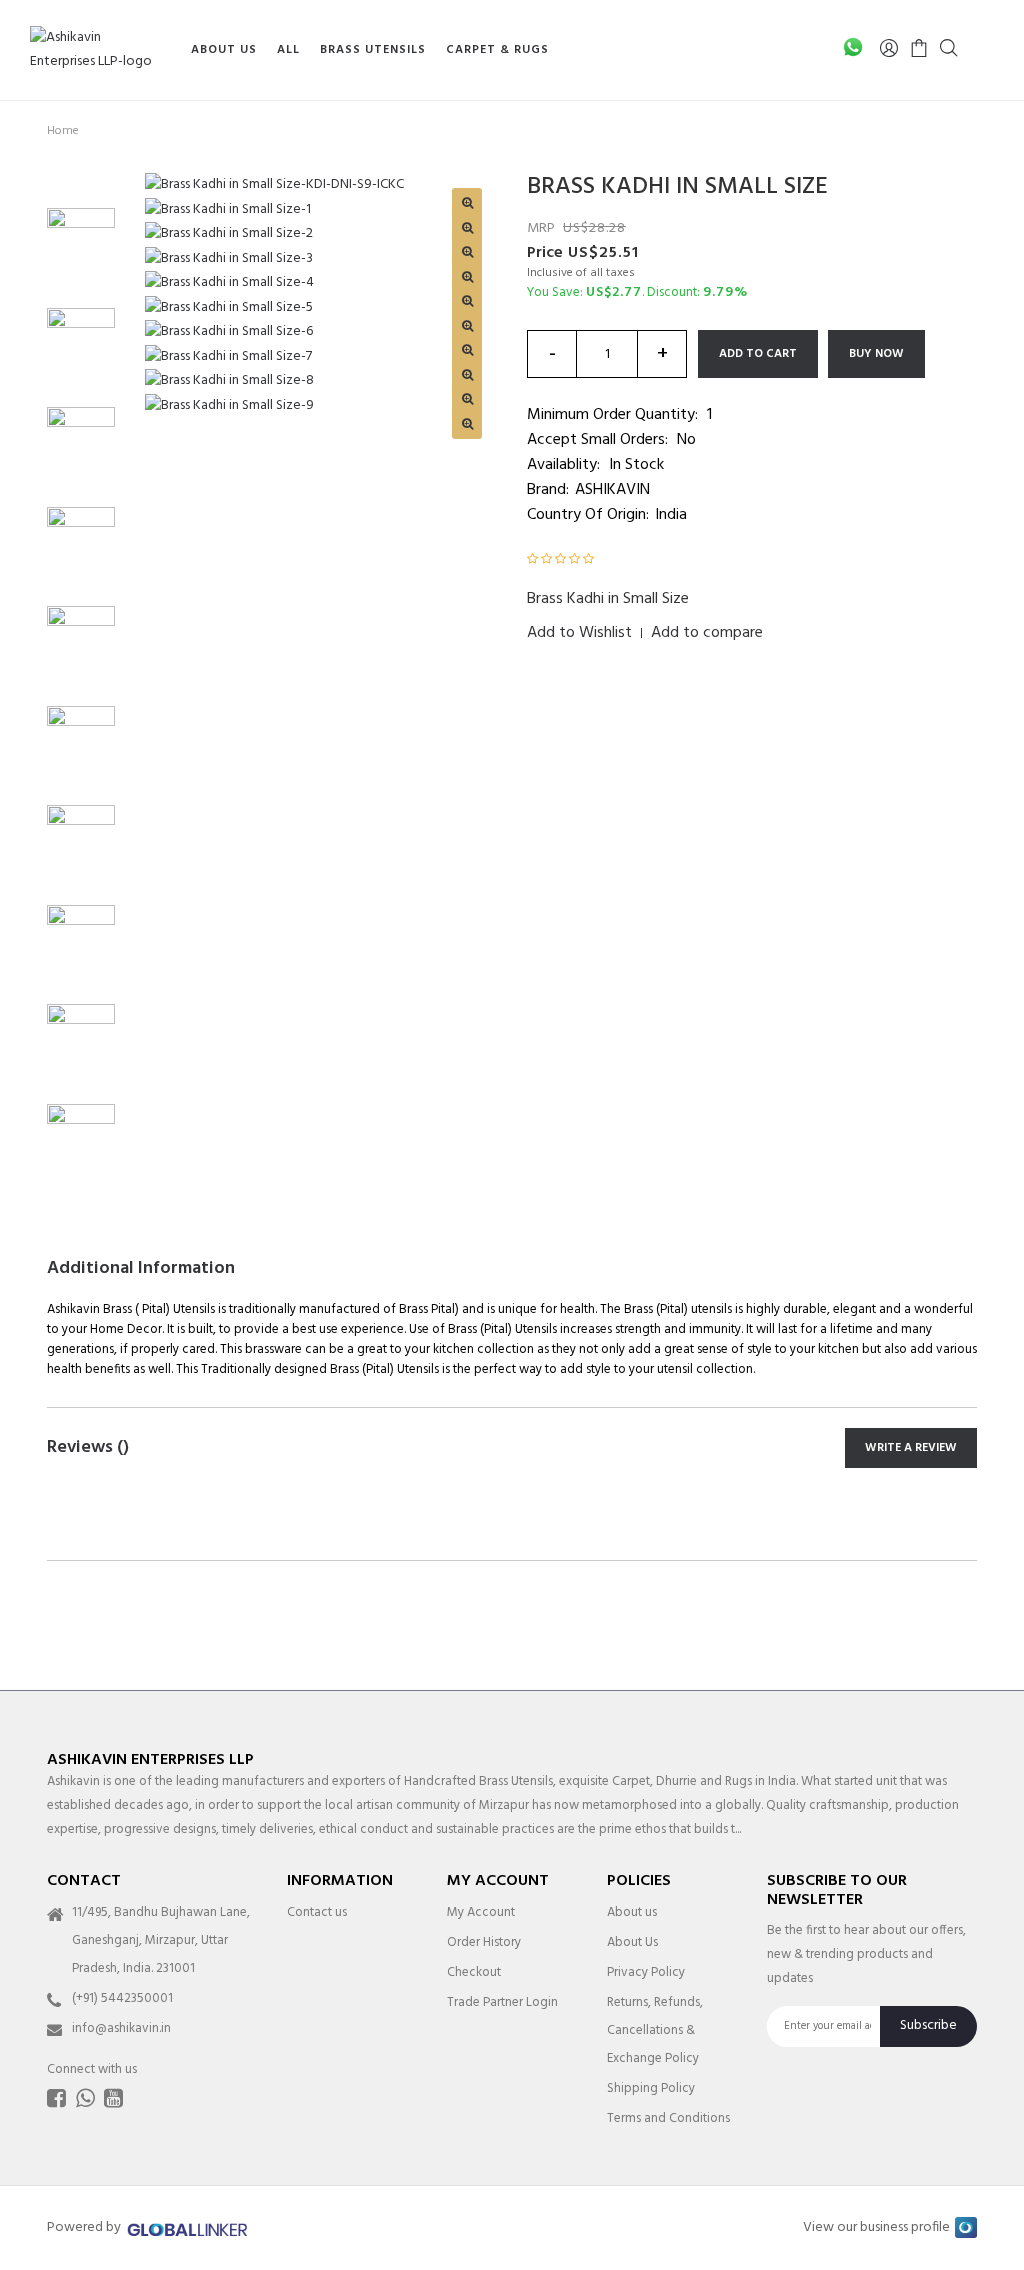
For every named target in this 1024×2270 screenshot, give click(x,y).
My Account (481, 1912)
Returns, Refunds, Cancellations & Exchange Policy (655, 2030)
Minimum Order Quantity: (612, 415)
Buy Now (876, 354)
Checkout (474, 1972)
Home (63, 131)
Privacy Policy (646, 1972)
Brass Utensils (373, 50)
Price (545, 253)
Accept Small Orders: (597, 440)
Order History (484, 1942)
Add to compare (707, 633)
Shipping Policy (651, 2088)
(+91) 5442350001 (122, 1998)
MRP (541, 228)
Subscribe (928, 2025)
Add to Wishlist (579, 633)
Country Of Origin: (588, 515)
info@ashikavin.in (121, 2028)
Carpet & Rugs (497, 50)
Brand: (548, 490)
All (288, 50)
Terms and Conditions (668, 2118)
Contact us (317, 1912)
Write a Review (911, 1448)
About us (632, 1912)
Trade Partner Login (502, 2002)
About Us (224, 50)
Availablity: (563, 465)
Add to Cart (758, 354)
